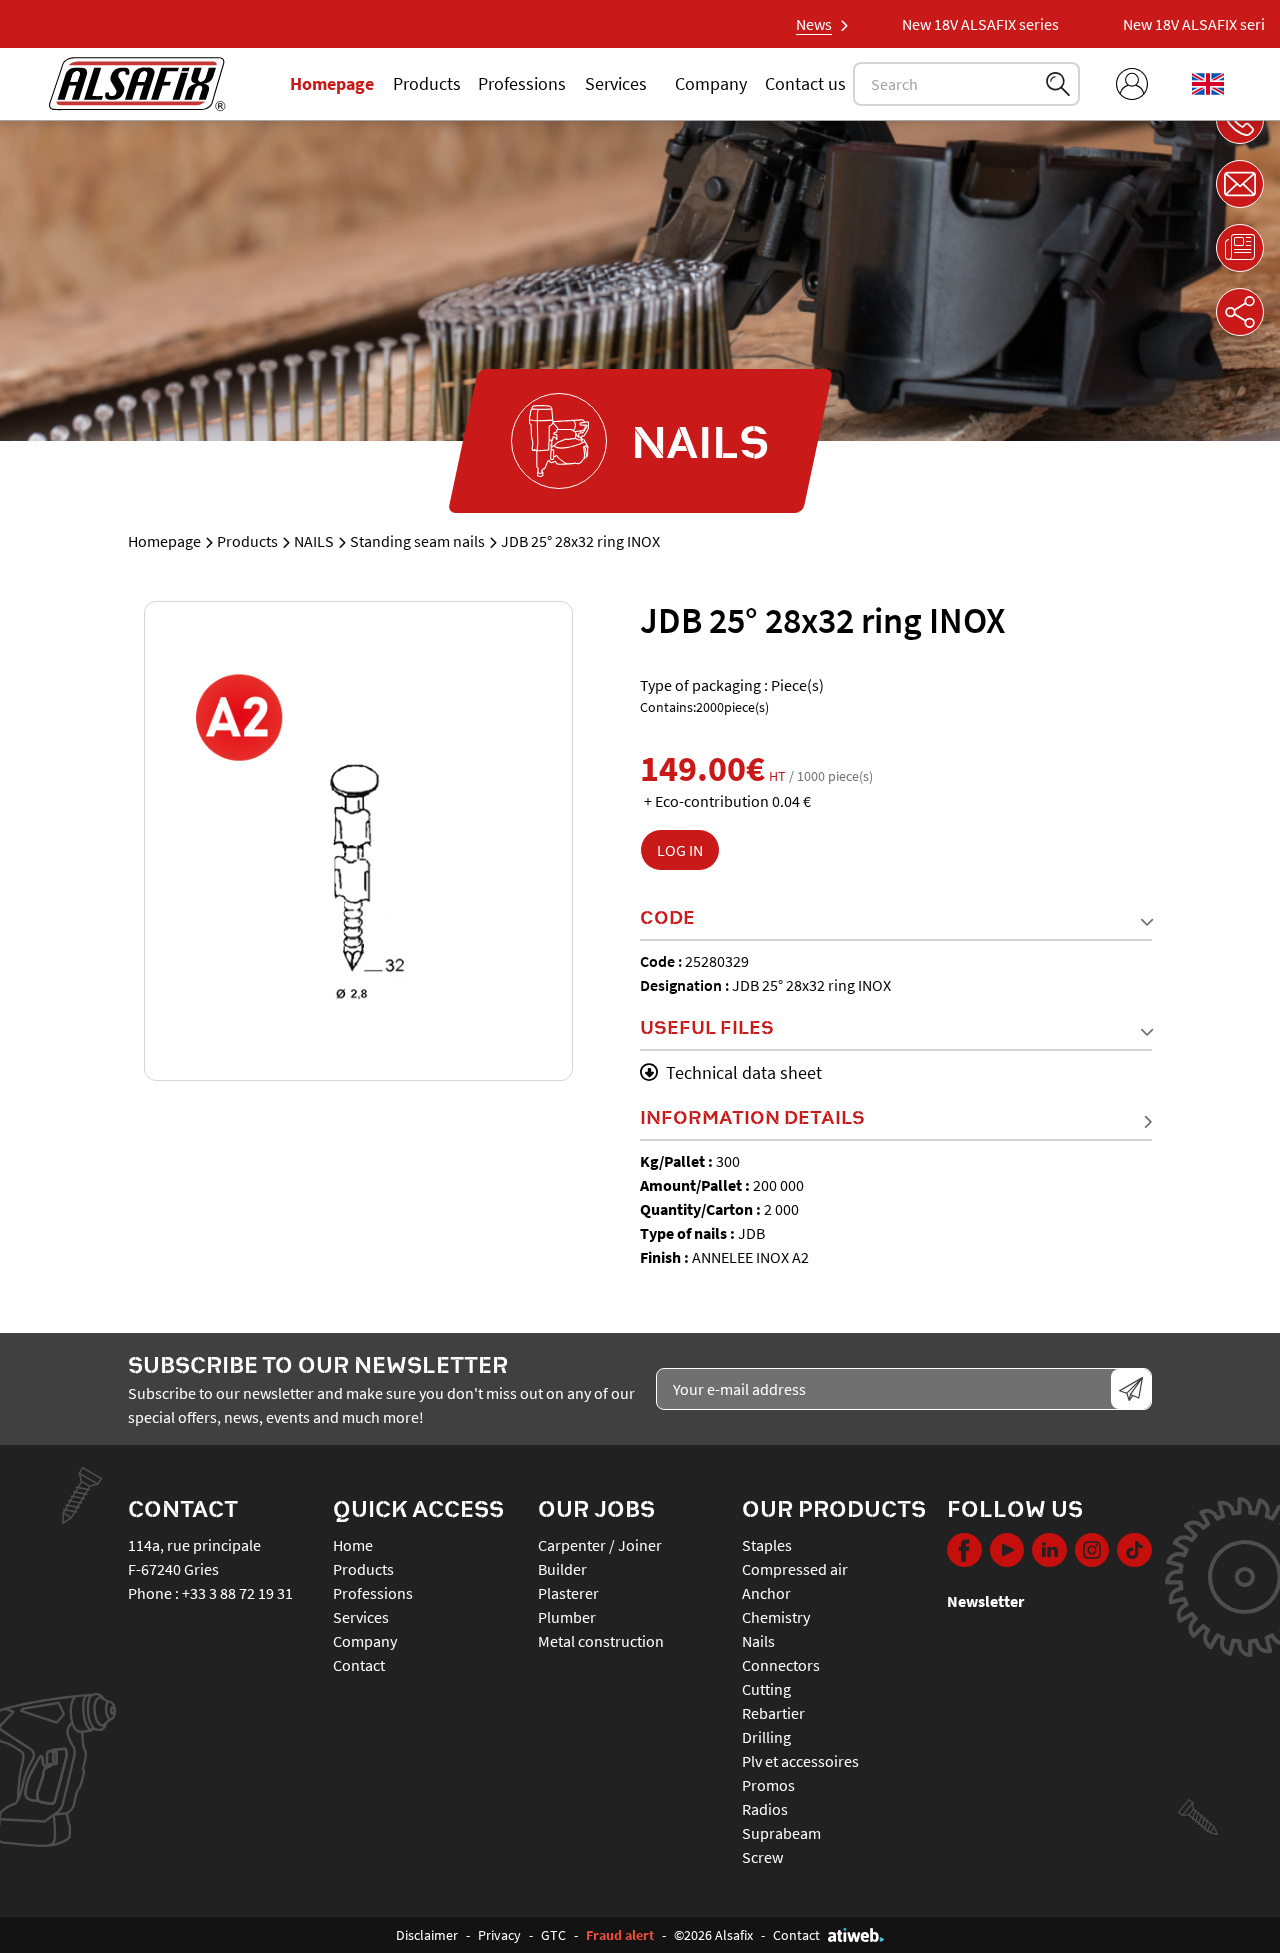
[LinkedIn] (1049, 1553)
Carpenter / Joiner (600, 1545)
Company (711, 83)
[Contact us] (1240, 184)
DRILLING (766, 1737)
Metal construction (601, 1641)
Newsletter (985, 1601)
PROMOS (768, 1785)
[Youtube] (1007, 1553)
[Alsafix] (137, 84)
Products (427, 83)
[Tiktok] (1134, 1553)
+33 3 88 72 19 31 (237, 1593)
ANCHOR (766, 1593)
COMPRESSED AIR (795, 1569)
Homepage (332, 83)
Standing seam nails (417, 541)
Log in (680, 850)
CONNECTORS (781, 1665)
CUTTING (766, 1689)
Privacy (499, 1935)
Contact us (805, 83)
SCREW (762, 1857)
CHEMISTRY (776, 1617)
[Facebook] (964, 1553)
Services (616, 83)
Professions (522, 83)
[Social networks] (1240, 312)
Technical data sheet (744, 1072)
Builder (562, 1569)
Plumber (567, 1617)
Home (353, 1545)
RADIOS (765, 1809)
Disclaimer (427, 1935)
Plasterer (568, 1593)
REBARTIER (773, 1713)
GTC (553, 1935)
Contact (359, 1665)
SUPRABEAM (781, 1833)
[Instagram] (1092, 1553)
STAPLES (767, 1545)
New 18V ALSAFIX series (950, 24)
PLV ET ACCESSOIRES (800, 1761)
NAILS (314, 541)
